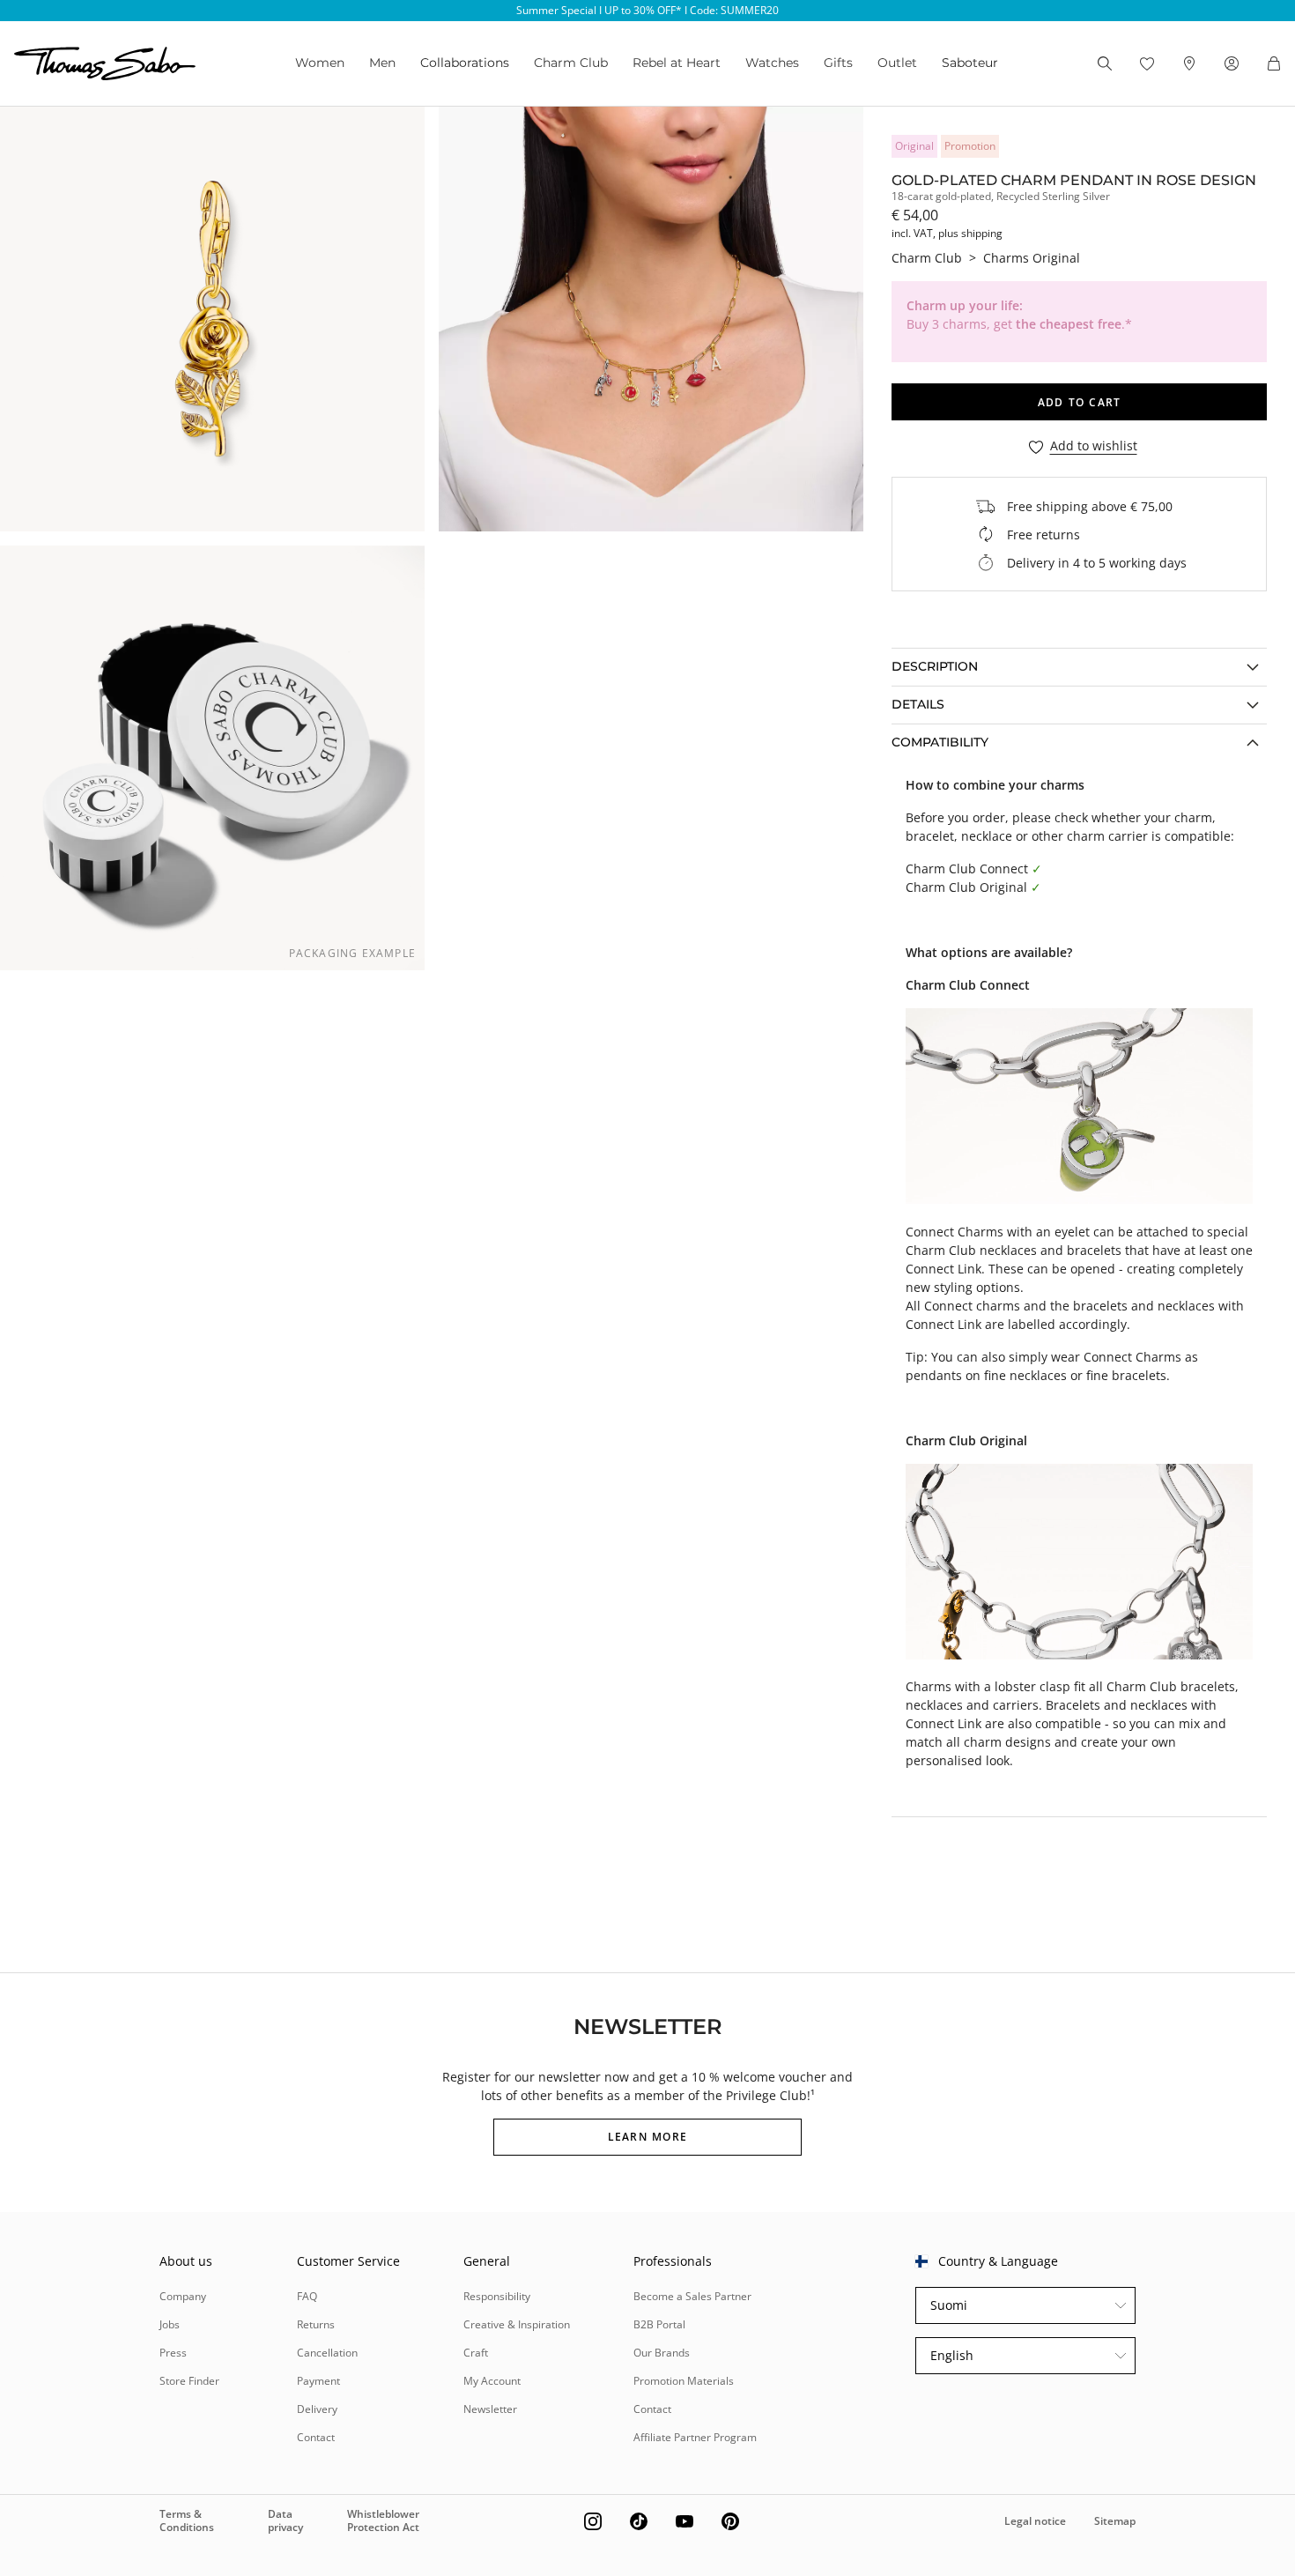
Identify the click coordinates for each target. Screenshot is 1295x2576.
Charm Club (571, 63)
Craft (476, 2353)
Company (183, 2296)
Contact (316, 2437)
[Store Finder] (1189, 63)
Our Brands (662, 2353)
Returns (316, 2324)
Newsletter (490, 2409)
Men (382, 63)
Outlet (897, 63)
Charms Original (1032, 258)
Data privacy (285, 2520)
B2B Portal (659, 2324)
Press (173, 2353)
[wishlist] (1147, 63)
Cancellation (327, 2353)
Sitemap (1115, 2521)
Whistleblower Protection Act (383, 2520)
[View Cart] (1274, 63)
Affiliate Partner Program (695, 2437)
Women (320, 63)
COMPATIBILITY (940, 742)
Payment (318, 2381)
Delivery (317, 2409)
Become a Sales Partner (692, 2296)
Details (918, 704)
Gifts (838, 63)
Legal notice (1035, 2521)
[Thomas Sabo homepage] (105, 63)
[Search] (1105, 63)
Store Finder (189, 2381)
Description (935, 666)
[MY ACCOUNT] (1232, 63)
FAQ (307, 2296)
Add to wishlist (1094, 446)
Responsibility (497, 2296)
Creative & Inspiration (517, 2324)
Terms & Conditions (187, 2520)
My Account (492, 2381)
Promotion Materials (684, 2381)
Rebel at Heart (677, 63)
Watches (772, 63)
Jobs (170, 2324)
